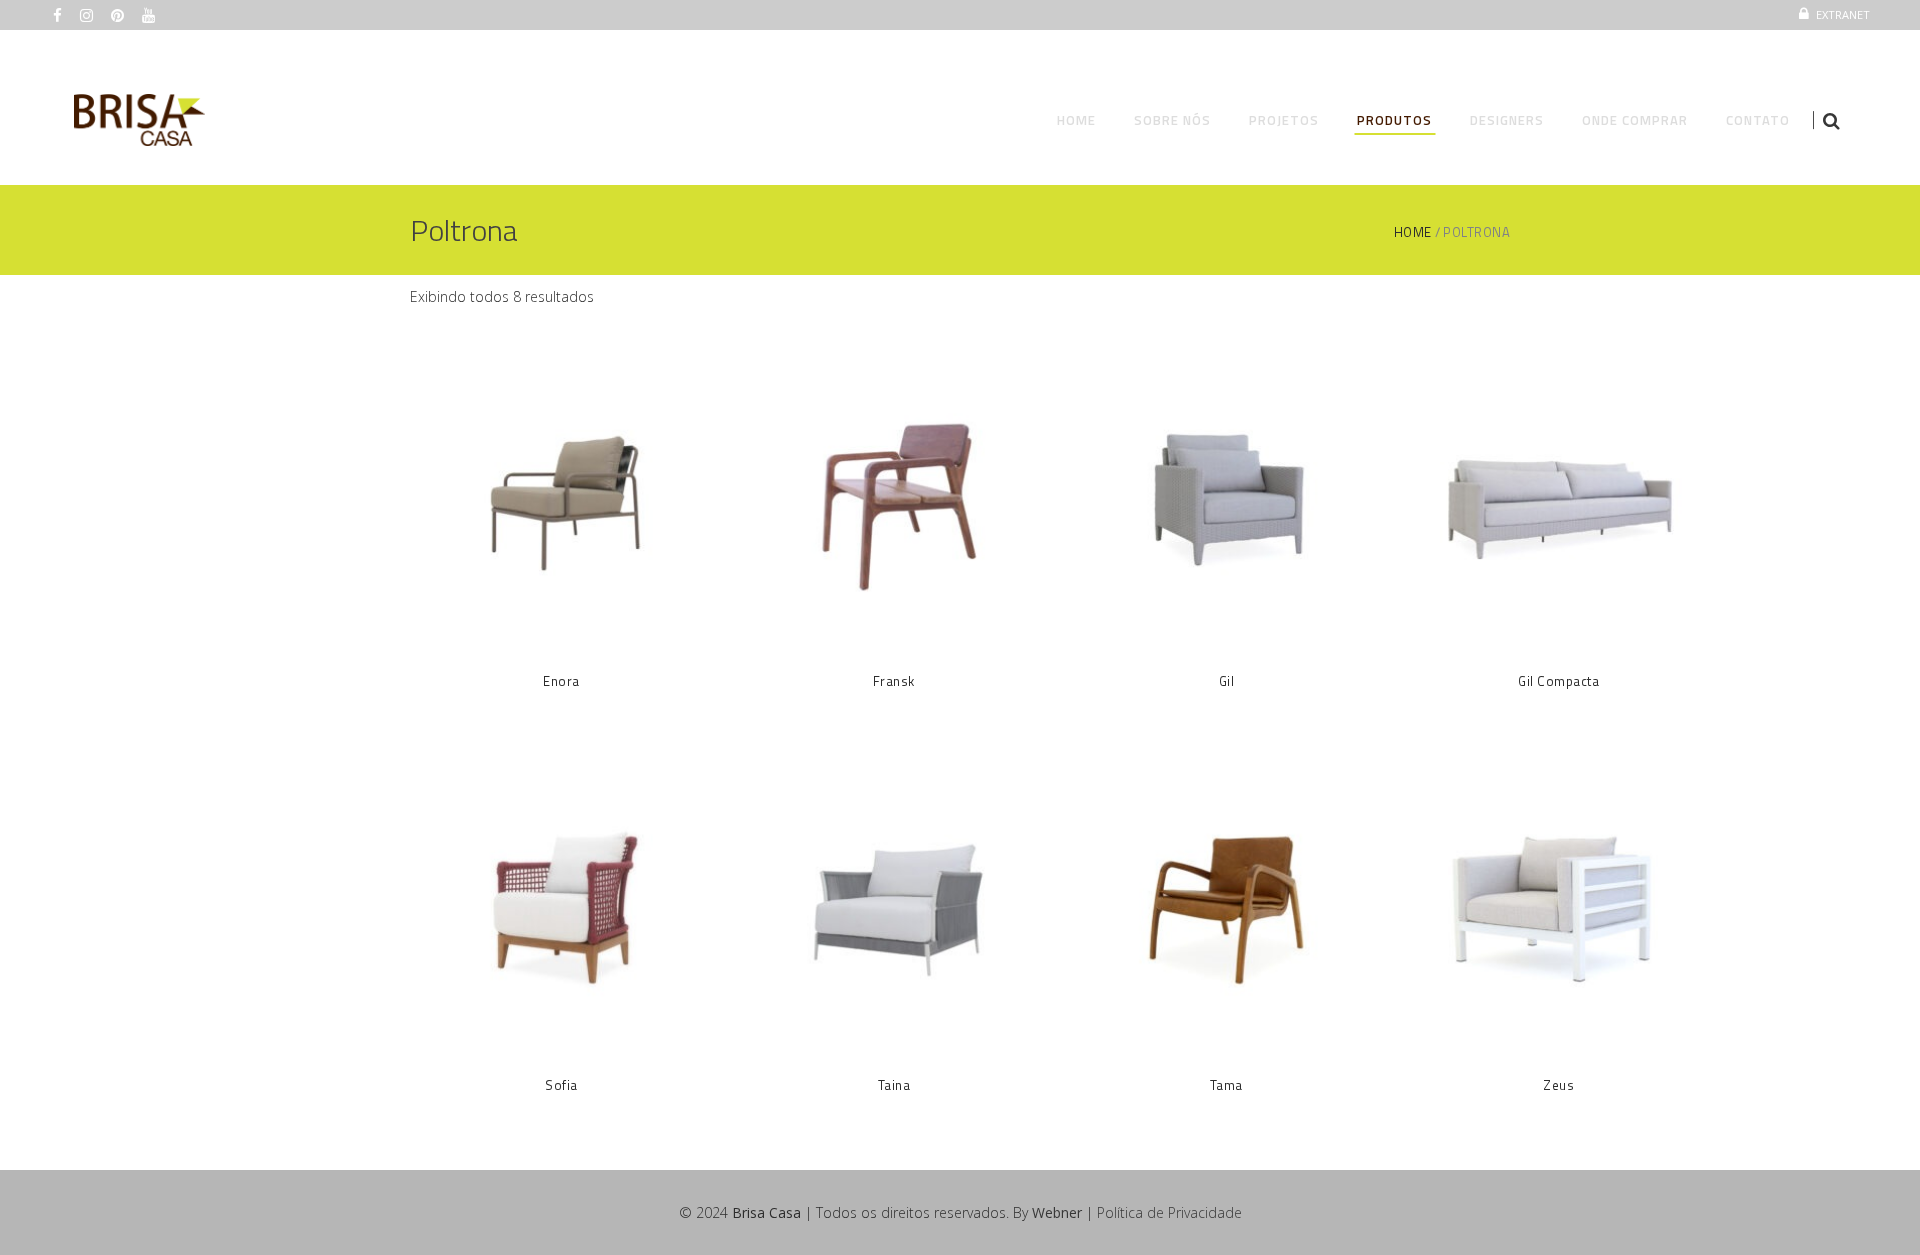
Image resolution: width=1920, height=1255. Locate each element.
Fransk (894, 681)
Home (1413, 232)
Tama (1226, 1085)
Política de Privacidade (1169, 1212)
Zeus (1558, 1085)
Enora (561, 681)
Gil (1227, 681)
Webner (1057, 1212)
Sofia (561, 1085)
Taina (894, 1085)
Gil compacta (1558, 681)
